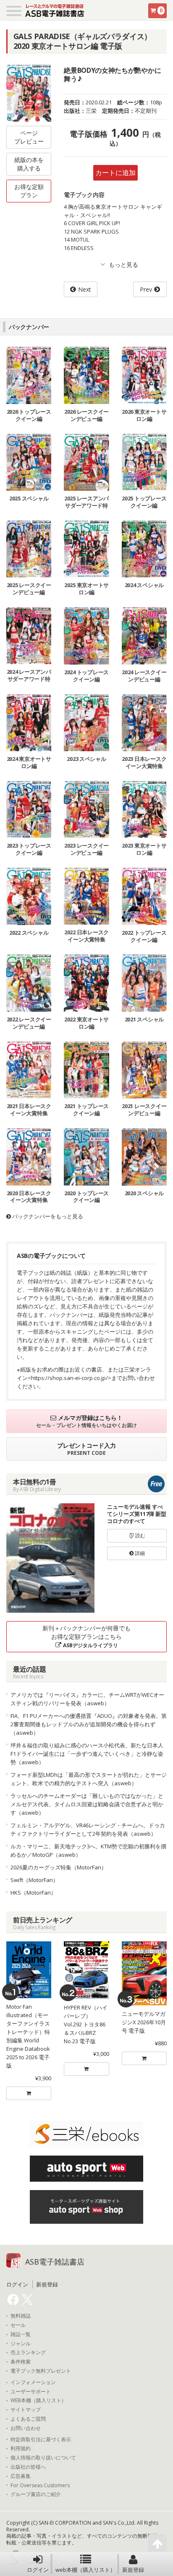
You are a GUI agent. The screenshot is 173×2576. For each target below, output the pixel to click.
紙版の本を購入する (29, 164)
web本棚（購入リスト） (85, 2570)
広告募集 (21, 2476)
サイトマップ (26, 2410)
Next (85, 289)
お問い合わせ (26, 2428)
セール (18, 2325)
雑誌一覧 (21, 2334)
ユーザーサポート (31, 2392)
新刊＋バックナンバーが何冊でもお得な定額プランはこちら (86, 1636)
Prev (146, 289)
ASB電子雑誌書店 (55, 2262)
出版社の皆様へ (28, 2467)
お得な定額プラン (29, 191)
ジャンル (21, 2344)
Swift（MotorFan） (34, 1880)
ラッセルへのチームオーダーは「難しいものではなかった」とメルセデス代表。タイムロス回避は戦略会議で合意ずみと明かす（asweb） (87, 1804)
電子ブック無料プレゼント (41, 2371)
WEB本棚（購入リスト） (38, 2401)
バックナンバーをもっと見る (47, 1216)
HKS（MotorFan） (33, 1893)
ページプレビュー (29, 137)
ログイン (38, 2570)
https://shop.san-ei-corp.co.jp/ (69, 1378)
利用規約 (21, 2448)
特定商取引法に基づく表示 (41, 2440)
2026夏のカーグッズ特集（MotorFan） (59, 1867)
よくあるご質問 (28, 2419)
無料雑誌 (21, 2316)
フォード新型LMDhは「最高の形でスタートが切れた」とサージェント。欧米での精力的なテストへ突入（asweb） (89, 1779)
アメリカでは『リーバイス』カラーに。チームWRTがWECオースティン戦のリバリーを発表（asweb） (87, 1699)
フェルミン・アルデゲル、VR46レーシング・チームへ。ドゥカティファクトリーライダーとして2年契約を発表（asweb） (88, 1829)
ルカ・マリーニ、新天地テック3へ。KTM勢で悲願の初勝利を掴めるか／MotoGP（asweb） (88, 1850)
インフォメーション (33, 2382)
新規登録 (133, 2570)
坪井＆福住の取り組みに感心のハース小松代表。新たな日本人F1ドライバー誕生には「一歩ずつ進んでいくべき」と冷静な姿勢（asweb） (87, 1754)
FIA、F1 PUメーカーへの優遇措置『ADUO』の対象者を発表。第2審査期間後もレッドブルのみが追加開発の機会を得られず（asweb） (89, 1724)
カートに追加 (115, 173)
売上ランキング (28, 2353)
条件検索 (21, 2362)
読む (140, 1535)
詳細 (139, 1553)
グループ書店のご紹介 (36, 2494)
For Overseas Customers (40, 2486)
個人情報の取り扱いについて (43, 2458)
